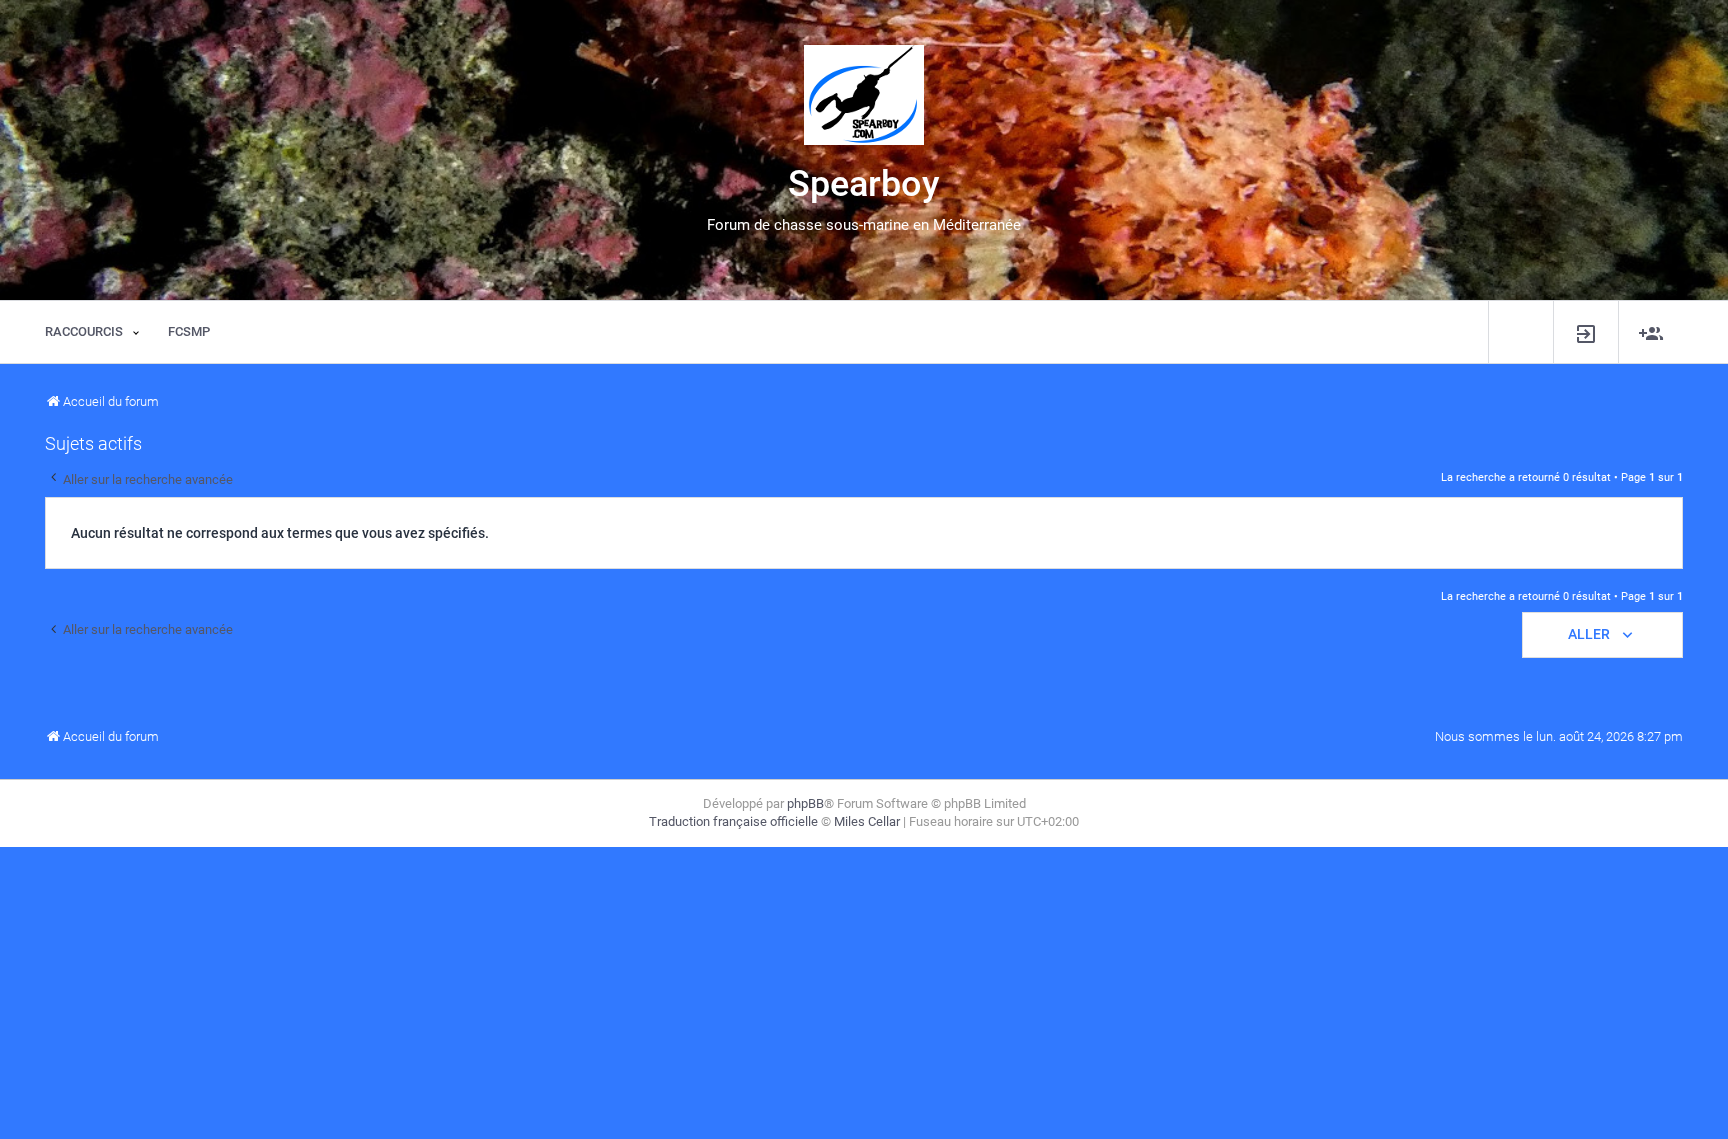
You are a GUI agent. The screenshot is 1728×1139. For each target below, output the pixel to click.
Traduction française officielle (733, 821)
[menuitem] (1586, 332)
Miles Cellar (867, 821)
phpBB (805, 803)
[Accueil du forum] (864, 95)
